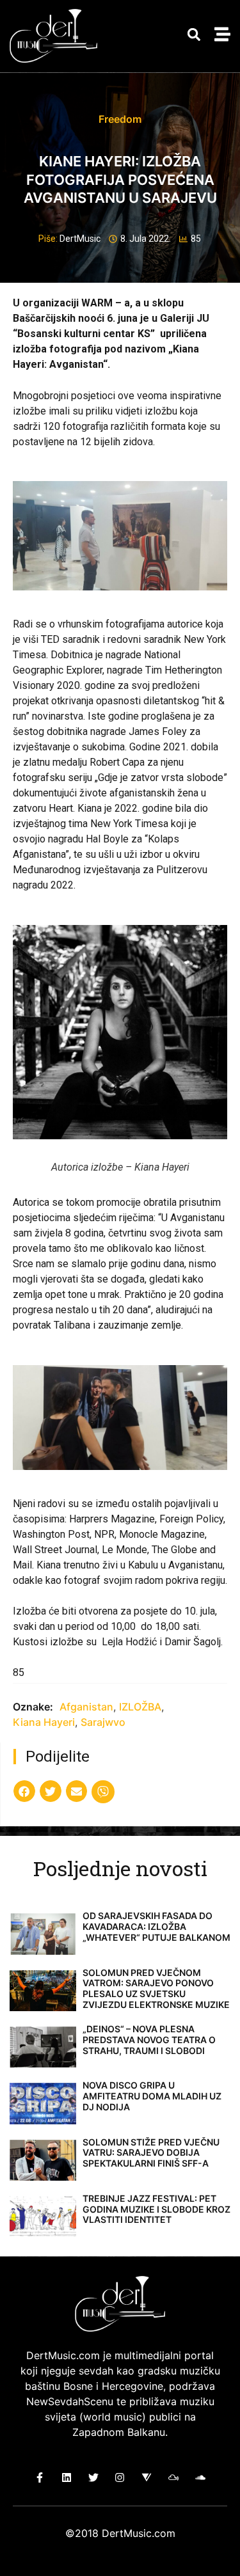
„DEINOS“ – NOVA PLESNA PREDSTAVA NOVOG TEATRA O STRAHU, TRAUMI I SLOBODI (149, 2040)
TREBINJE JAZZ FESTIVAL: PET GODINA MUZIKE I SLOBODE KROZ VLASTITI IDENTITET (156, 2209)
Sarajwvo (103, 1722)
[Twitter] (93, 2477)
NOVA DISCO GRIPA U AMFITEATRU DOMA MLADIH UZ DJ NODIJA (152, 2096)
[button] (194, 35)
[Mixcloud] (174, 2477)
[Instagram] (120, 2477)
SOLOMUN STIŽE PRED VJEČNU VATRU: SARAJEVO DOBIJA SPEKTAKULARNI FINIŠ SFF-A (151, 2153)
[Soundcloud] (200, 2477)
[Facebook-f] (40, 2477)
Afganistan (86, 1707)
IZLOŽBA (140, 1707)
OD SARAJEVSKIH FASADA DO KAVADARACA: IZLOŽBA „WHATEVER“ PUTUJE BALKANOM (156, 1926)
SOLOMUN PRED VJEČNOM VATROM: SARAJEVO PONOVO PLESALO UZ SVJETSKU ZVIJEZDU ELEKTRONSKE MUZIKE (156, 1988)
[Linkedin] (67, 2477)
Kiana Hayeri (44, 1722)
